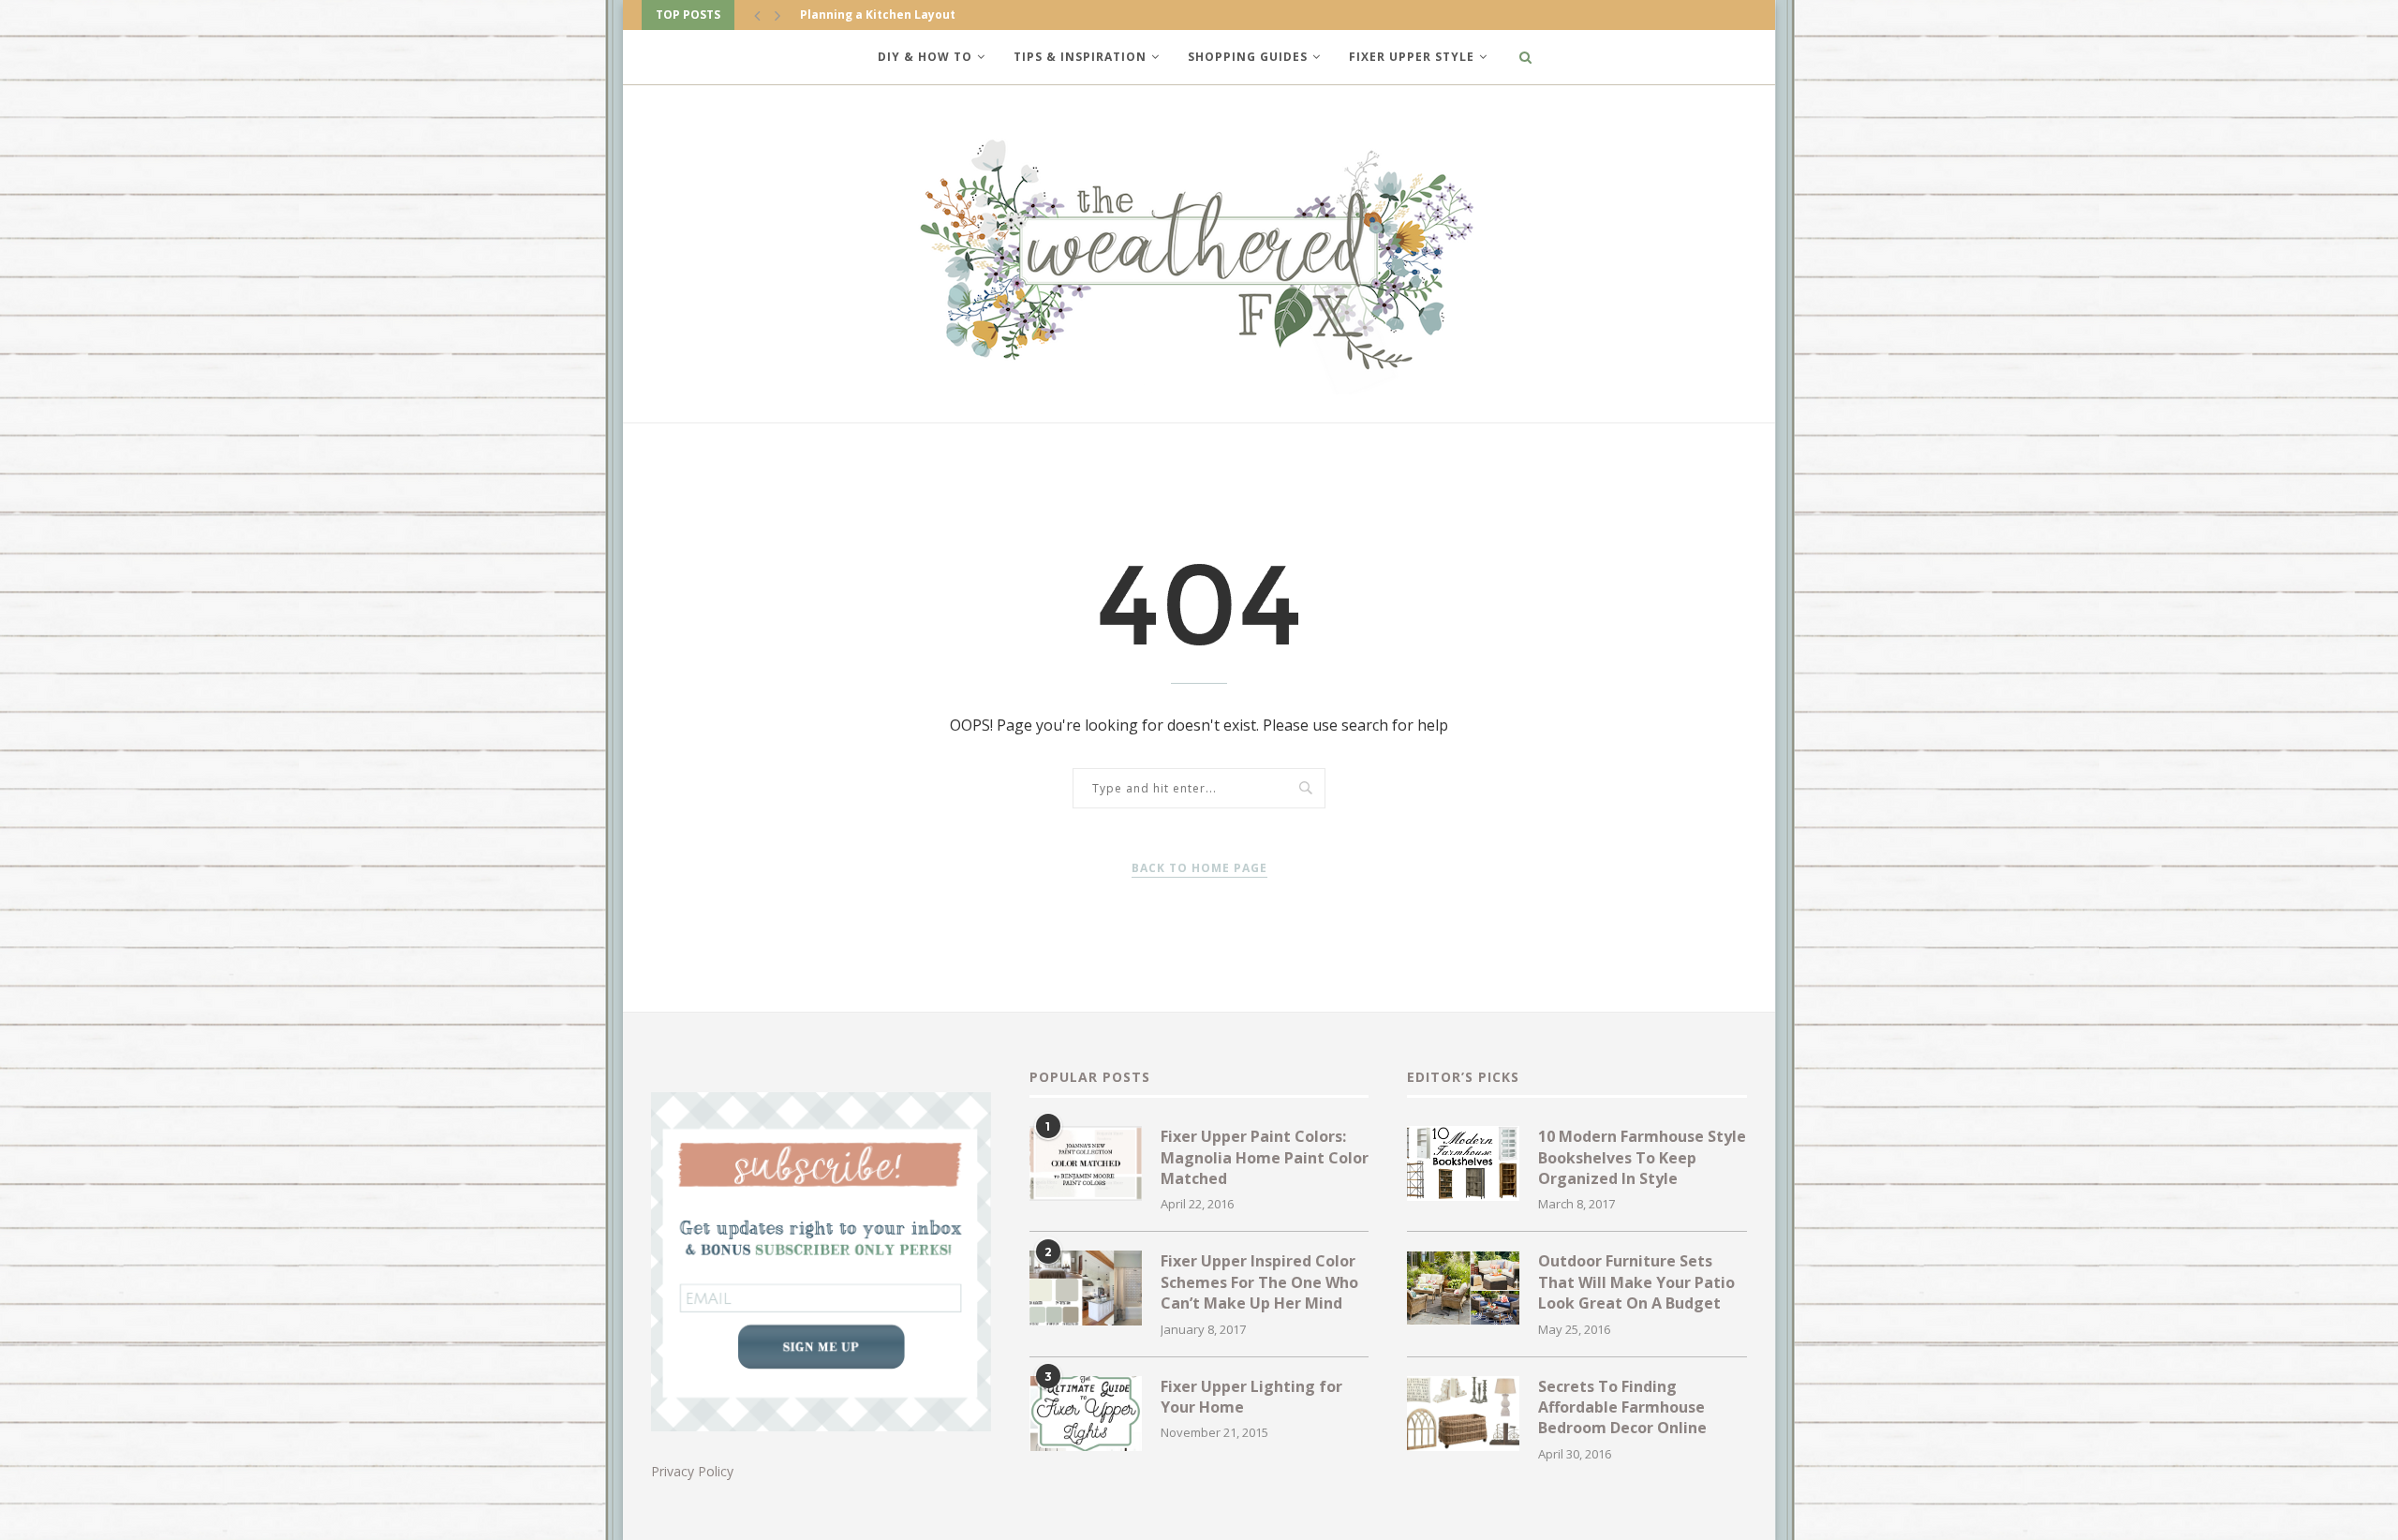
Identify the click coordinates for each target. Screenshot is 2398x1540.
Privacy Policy (692, 1471)
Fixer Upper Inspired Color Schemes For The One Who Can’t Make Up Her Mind (1259, 1282)
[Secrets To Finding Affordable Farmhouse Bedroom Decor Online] (1463, 1414)
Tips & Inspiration (1080, 57)
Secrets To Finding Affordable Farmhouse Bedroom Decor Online (1622, 1407)
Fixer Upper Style (1412, 57)
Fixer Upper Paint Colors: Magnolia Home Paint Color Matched (1265, 1157)
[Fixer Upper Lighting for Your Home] (1086, 1414)
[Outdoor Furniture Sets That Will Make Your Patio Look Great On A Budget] (1463, 1288)
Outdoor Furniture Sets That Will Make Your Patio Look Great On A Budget (1636, 1282)
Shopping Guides (1248, 57)
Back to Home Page (1199, 868)
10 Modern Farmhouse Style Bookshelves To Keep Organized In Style (1642, 1157)
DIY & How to (925, 57)
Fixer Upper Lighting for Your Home (1251, 1397)
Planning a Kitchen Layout (878, 15)
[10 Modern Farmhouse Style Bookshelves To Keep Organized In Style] (1463, 1163)
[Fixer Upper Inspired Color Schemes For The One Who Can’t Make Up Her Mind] (1086, 1288)
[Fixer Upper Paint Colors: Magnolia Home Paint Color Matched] (1086, 1163)
